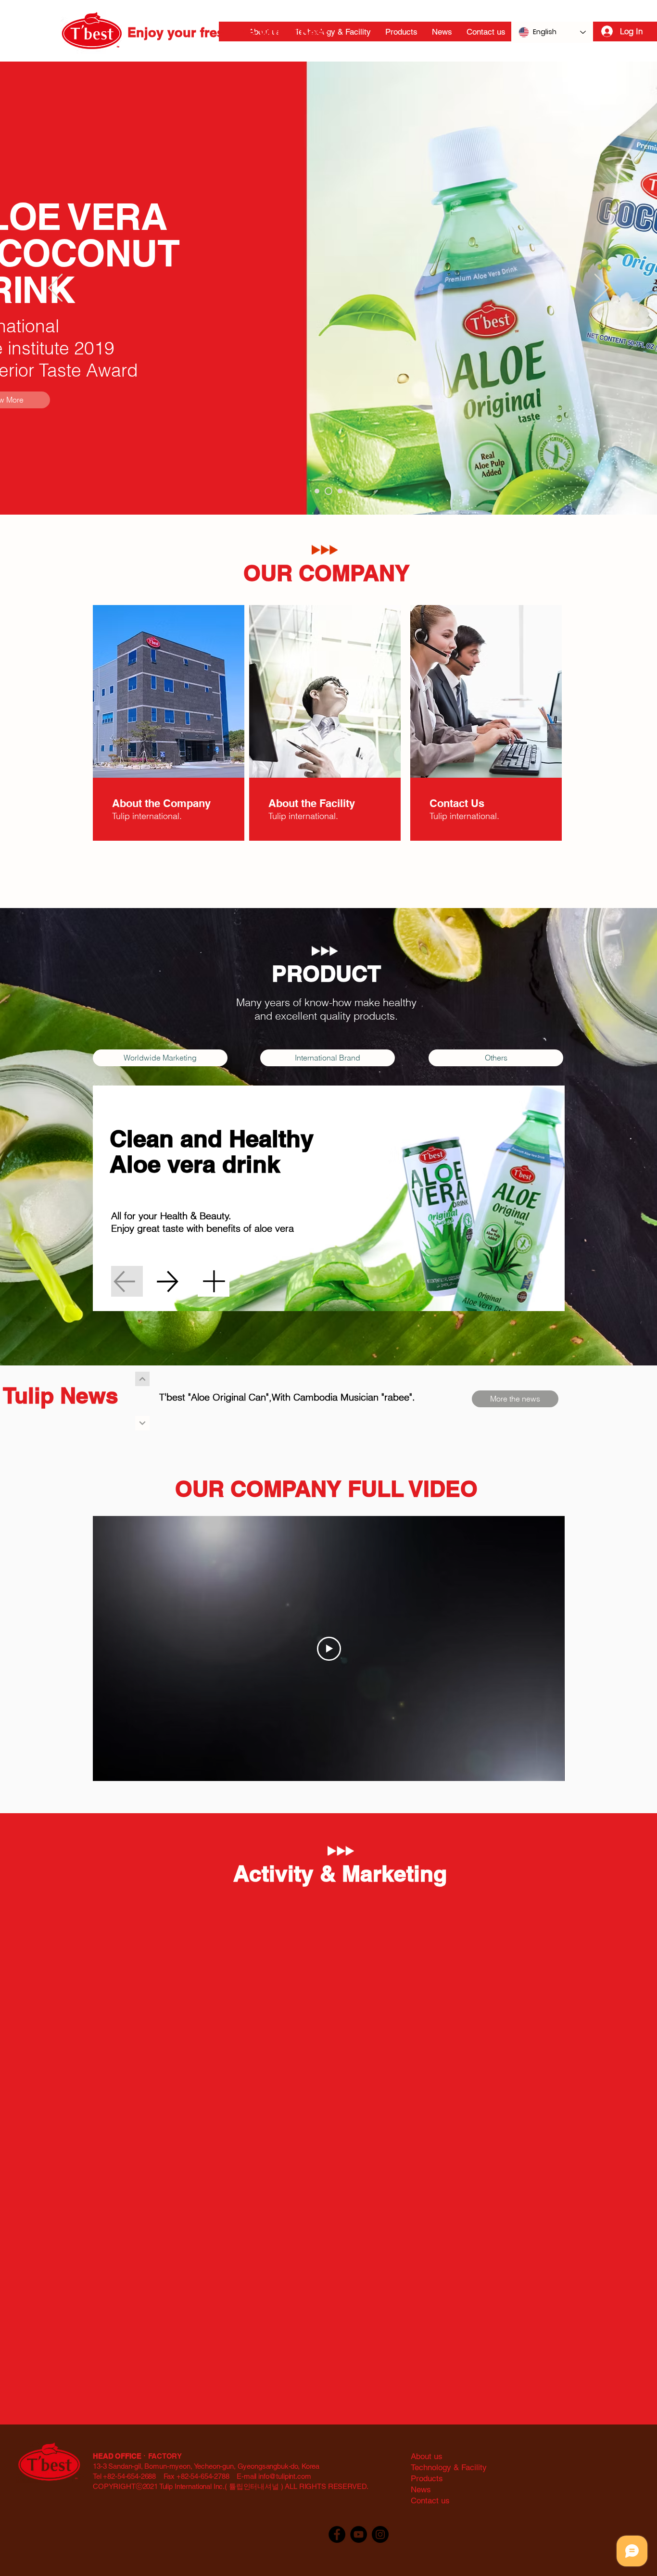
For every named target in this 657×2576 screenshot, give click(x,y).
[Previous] (55, 289)
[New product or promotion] (339, 491)
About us (427, 2456)
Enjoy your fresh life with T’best (227, 32)
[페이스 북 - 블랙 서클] (337, 2534)
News (421, 2489)
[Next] (602, 289)
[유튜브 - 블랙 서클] (359, 2534)
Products (427, 2478)
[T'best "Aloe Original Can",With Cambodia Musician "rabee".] (142, 1423)
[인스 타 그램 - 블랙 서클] (380, 2534)
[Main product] (327, 491)
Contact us (430, 2500)
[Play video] (329, 1649)
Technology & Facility (449, 2467)
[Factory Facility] (317, 491)
